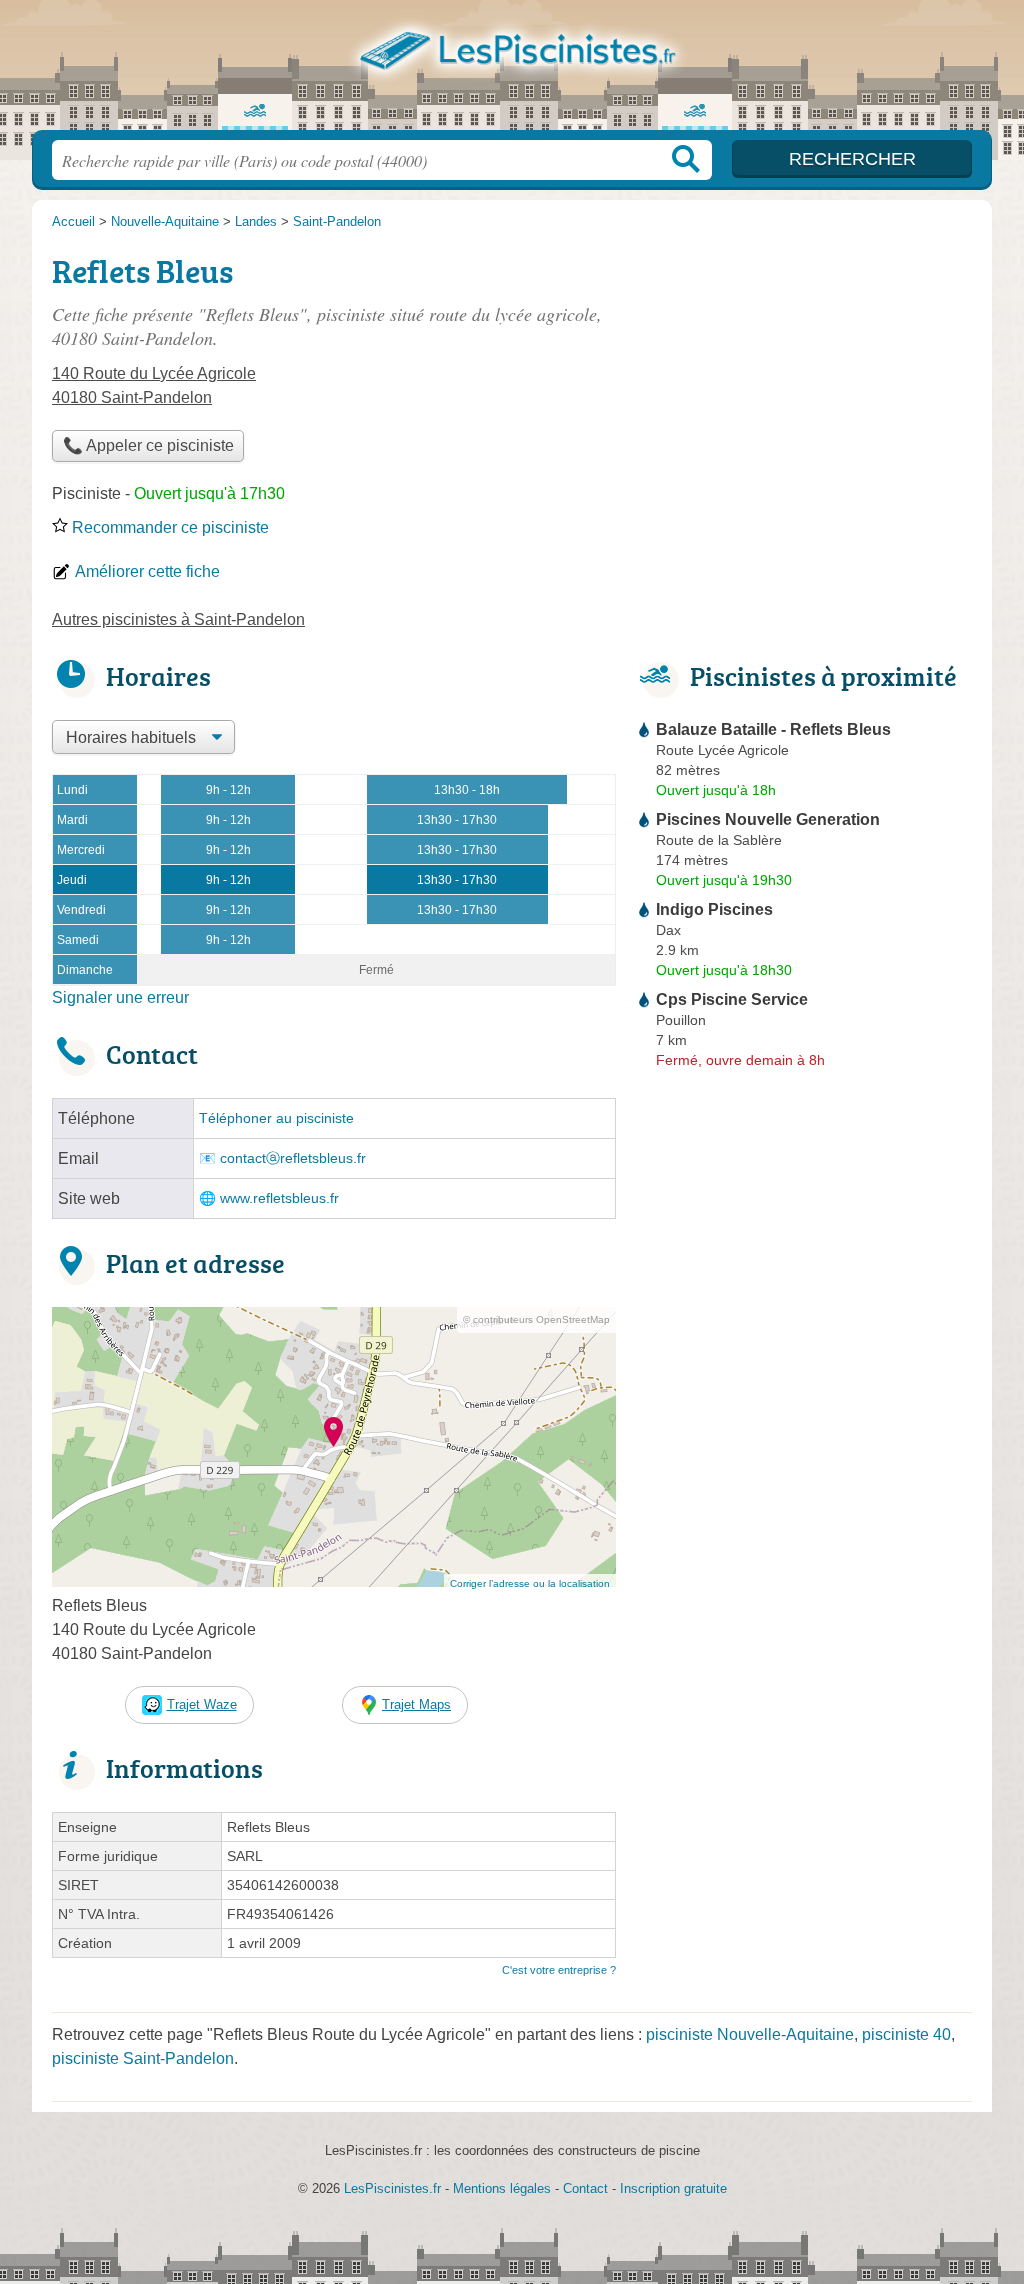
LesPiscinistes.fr (512, 71)
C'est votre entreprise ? (559, 1970)
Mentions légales (502, 2188)
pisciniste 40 (906, 2034)
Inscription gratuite (673, 2188)
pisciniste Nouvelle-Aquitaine (750, 2034)
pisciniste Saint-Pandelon (143, 2058)
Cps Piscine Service (732, 999)
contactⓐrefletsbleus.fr (293, 1158)
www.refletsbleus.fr (279, 1198)
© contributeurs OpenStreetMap (536, 1319)
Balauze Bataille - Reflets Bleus (773, 729)
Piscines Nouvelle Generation (768, 819)
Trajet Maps (416, 1704)
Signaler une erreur (120, 997)
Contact (585, 2188)
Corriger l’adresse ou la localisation (530, 1583)
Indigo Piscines (714, 909)
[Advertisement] (804, 386)
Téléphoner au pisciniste (276, 1118)
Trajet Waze (202, 1704)
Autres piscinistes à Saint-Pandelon (178, 619)
